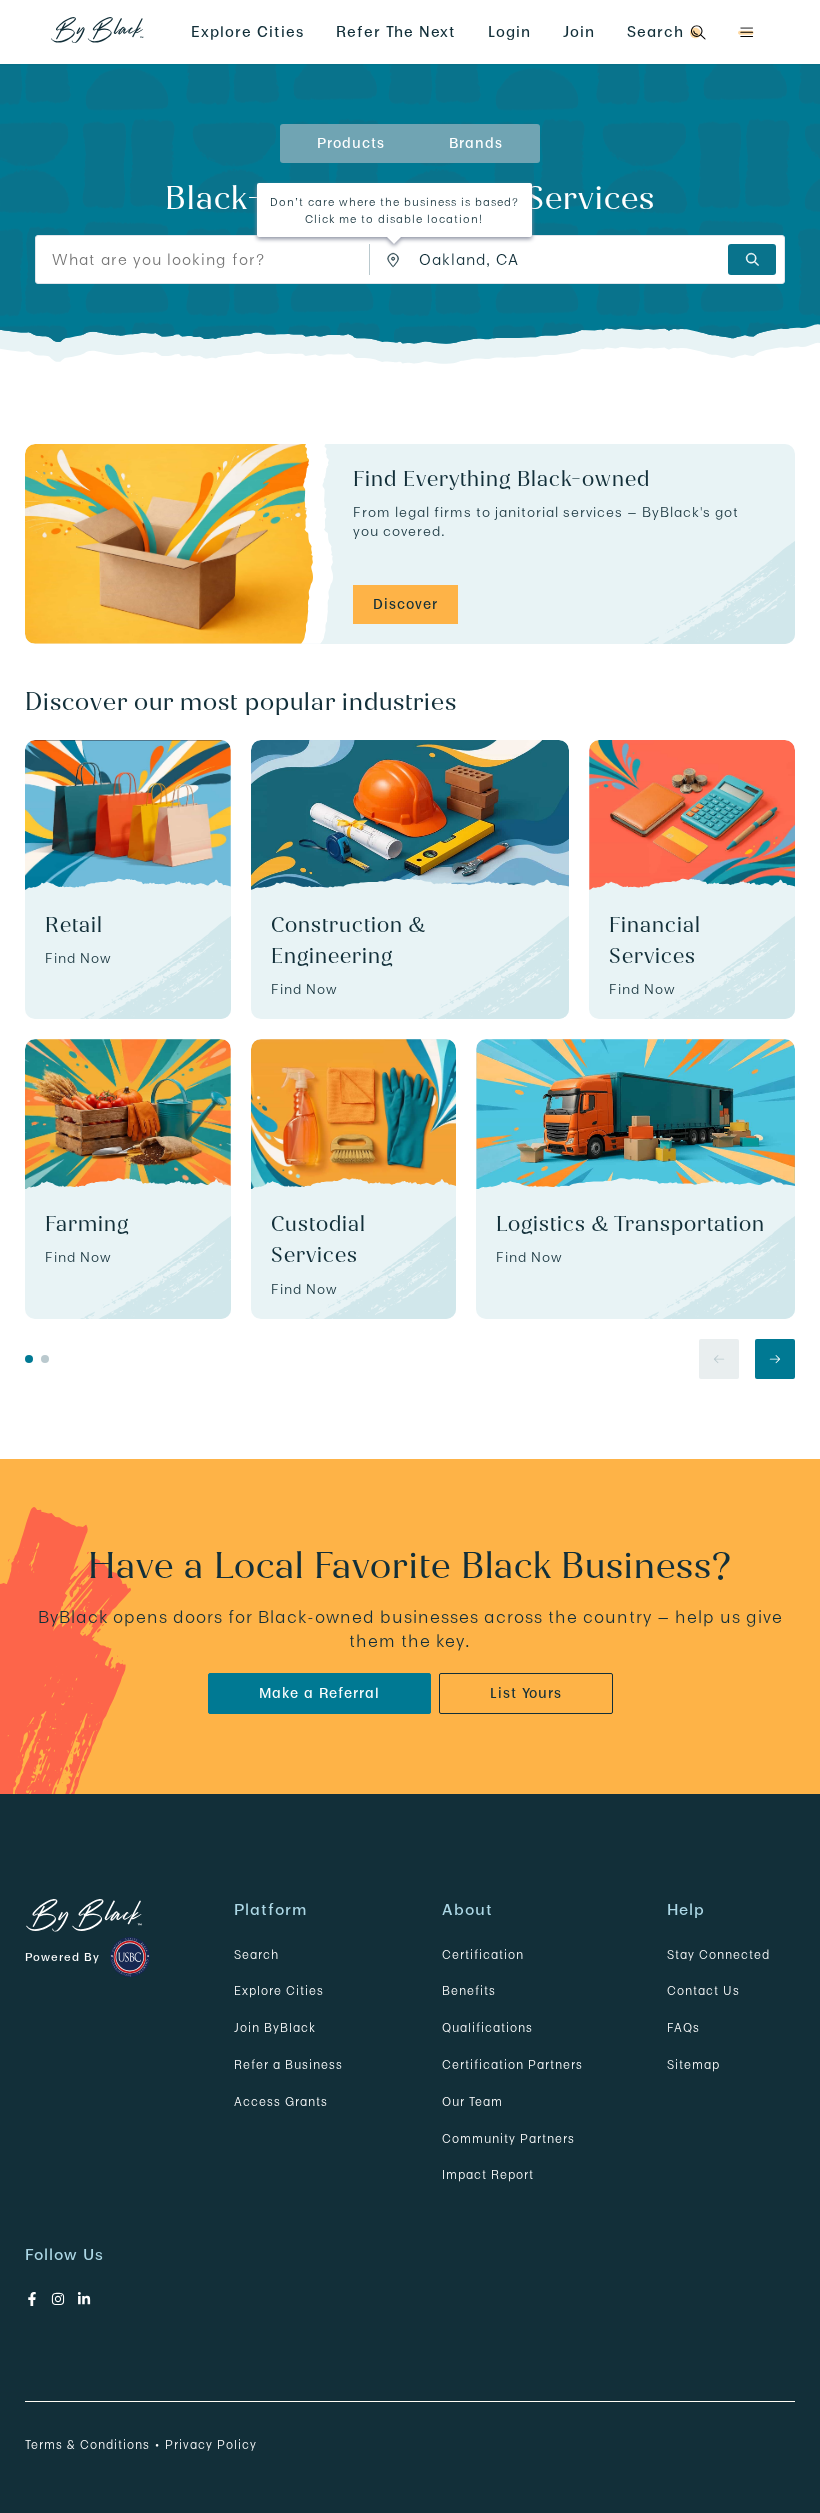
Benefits (469, 1990)
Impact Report (488, 2174)
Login (509, 31)
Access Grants (281, 2101)
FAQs (683, 2027)
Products (351, 143)
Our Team (472, 2101)
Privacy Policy (211, 2444)
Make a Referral (319, 1693)
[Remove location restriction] (398, 259)
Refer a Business (288, 2064)
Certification (483, 1954)
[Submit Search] (752, 259)
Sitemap (693, 2064)
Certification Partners (512, 2064)
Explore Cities (247, 31)
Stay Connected (718, 1954)
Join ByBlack (275, 2027)
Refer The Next (396, 31)
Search (256, 1954)
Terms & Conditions (87, 2444)
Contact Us (703, 1990)
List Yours (526, 1693)
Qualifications (487, 2027)
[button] (746, 32)
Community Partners (508, 2138)
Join (579, 31)
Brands (476, 143)
